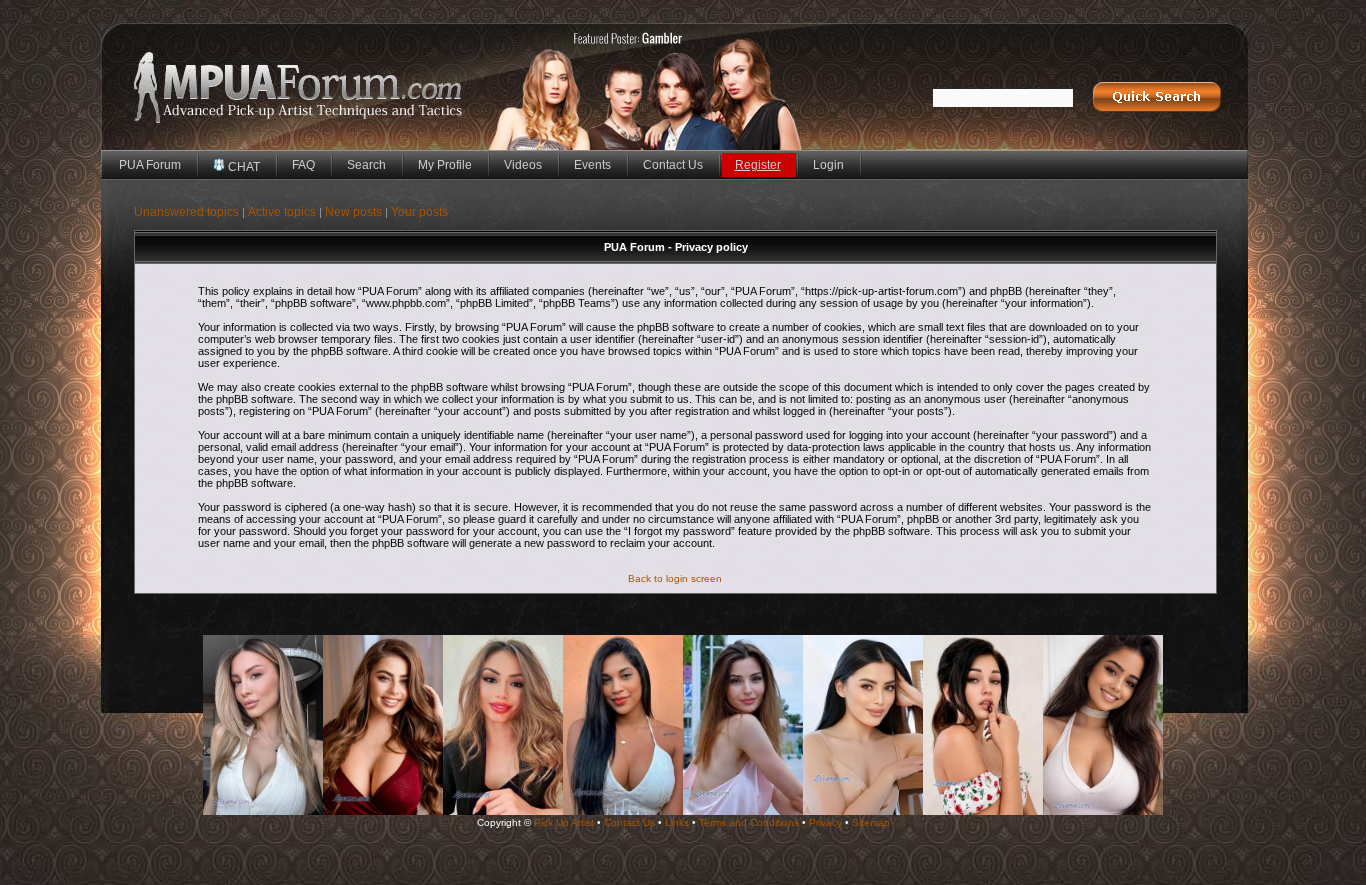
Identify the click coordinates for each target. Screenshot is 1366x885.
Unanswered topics (186, 212)
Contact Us (673, 165)
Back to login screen (675, 578)
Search (366, 165)
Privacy (825, 822)
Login (828, 165)
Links (677, 822)
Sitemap (871, 822)
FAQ (303, 165)
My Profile (445, 165)
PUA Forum (150, 165)
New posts (353, 212)
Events (592, 165)
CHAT (242, 167)
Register (758, 165)
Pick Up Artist (564, 822)
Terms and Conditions (749, 822)
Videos (523, 165)
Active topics (282, 212)
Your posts (419, 212)
